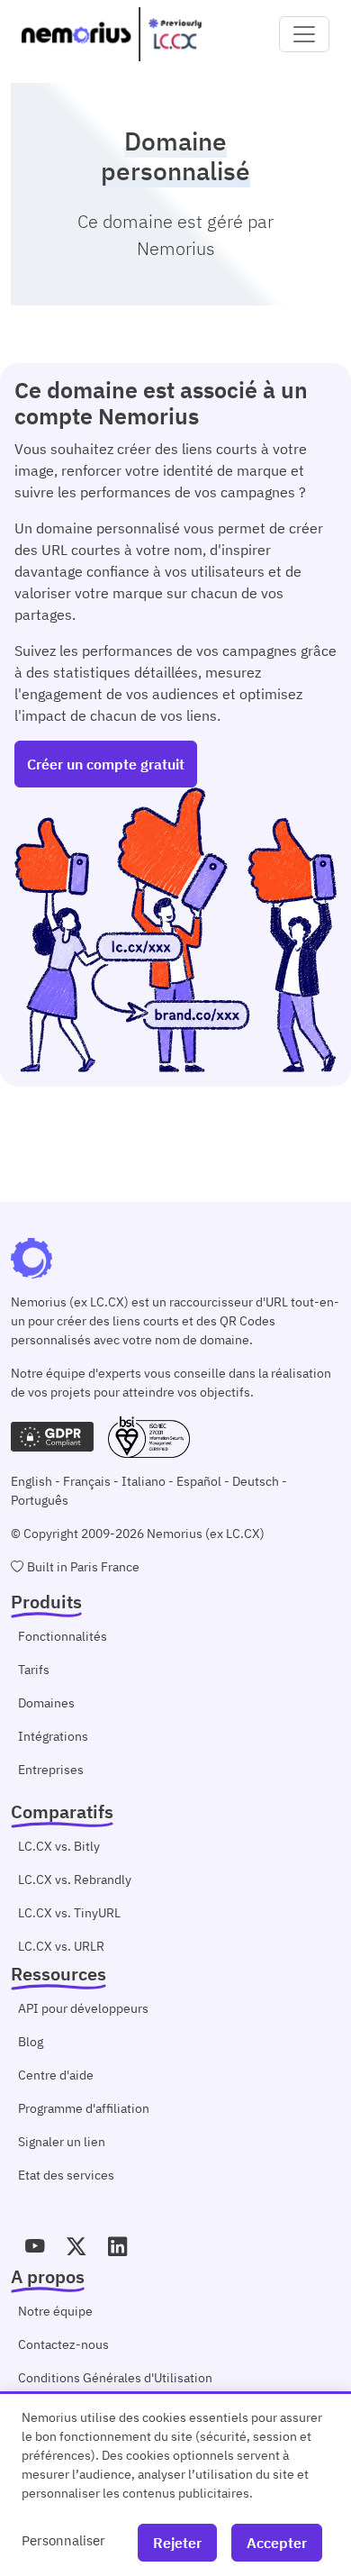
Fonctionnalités (63, 1636)
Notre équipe (55, 2311)
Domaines (46, 1703)
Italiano (144, 1481)
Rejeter (177, 2543)
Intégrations (53, 1736)
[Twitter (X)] (76, 2246)
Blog (31, 2042)
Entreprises (51, 1770)
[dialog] (175, 2484)
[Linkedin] (118, 2246)
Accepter (277, 2543)
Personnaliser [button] (63, 2540)
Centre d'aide (56, 2075)
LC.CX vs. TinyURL (69, 1913)
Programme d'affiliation (84, 2108)
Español (199, 1481)
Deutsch (256, 1481)
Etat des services (66, 2175)
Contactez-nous (63, 2344)
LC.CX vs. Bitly (59, 1846)
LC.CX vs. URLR (61, 1946)
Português (40, 1500)
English (31, 1481)
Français (87, 1481)
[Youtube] (35, 2246)
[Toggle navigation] (304, 34)
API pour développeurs (83, 2008)
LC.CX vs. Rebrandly (75, 1880)
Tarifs (34, 1670)
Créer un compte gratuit (106, 764)
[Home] (112, 34)
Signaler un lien (62, 2142)
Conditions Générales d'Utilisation (115, 2378)
